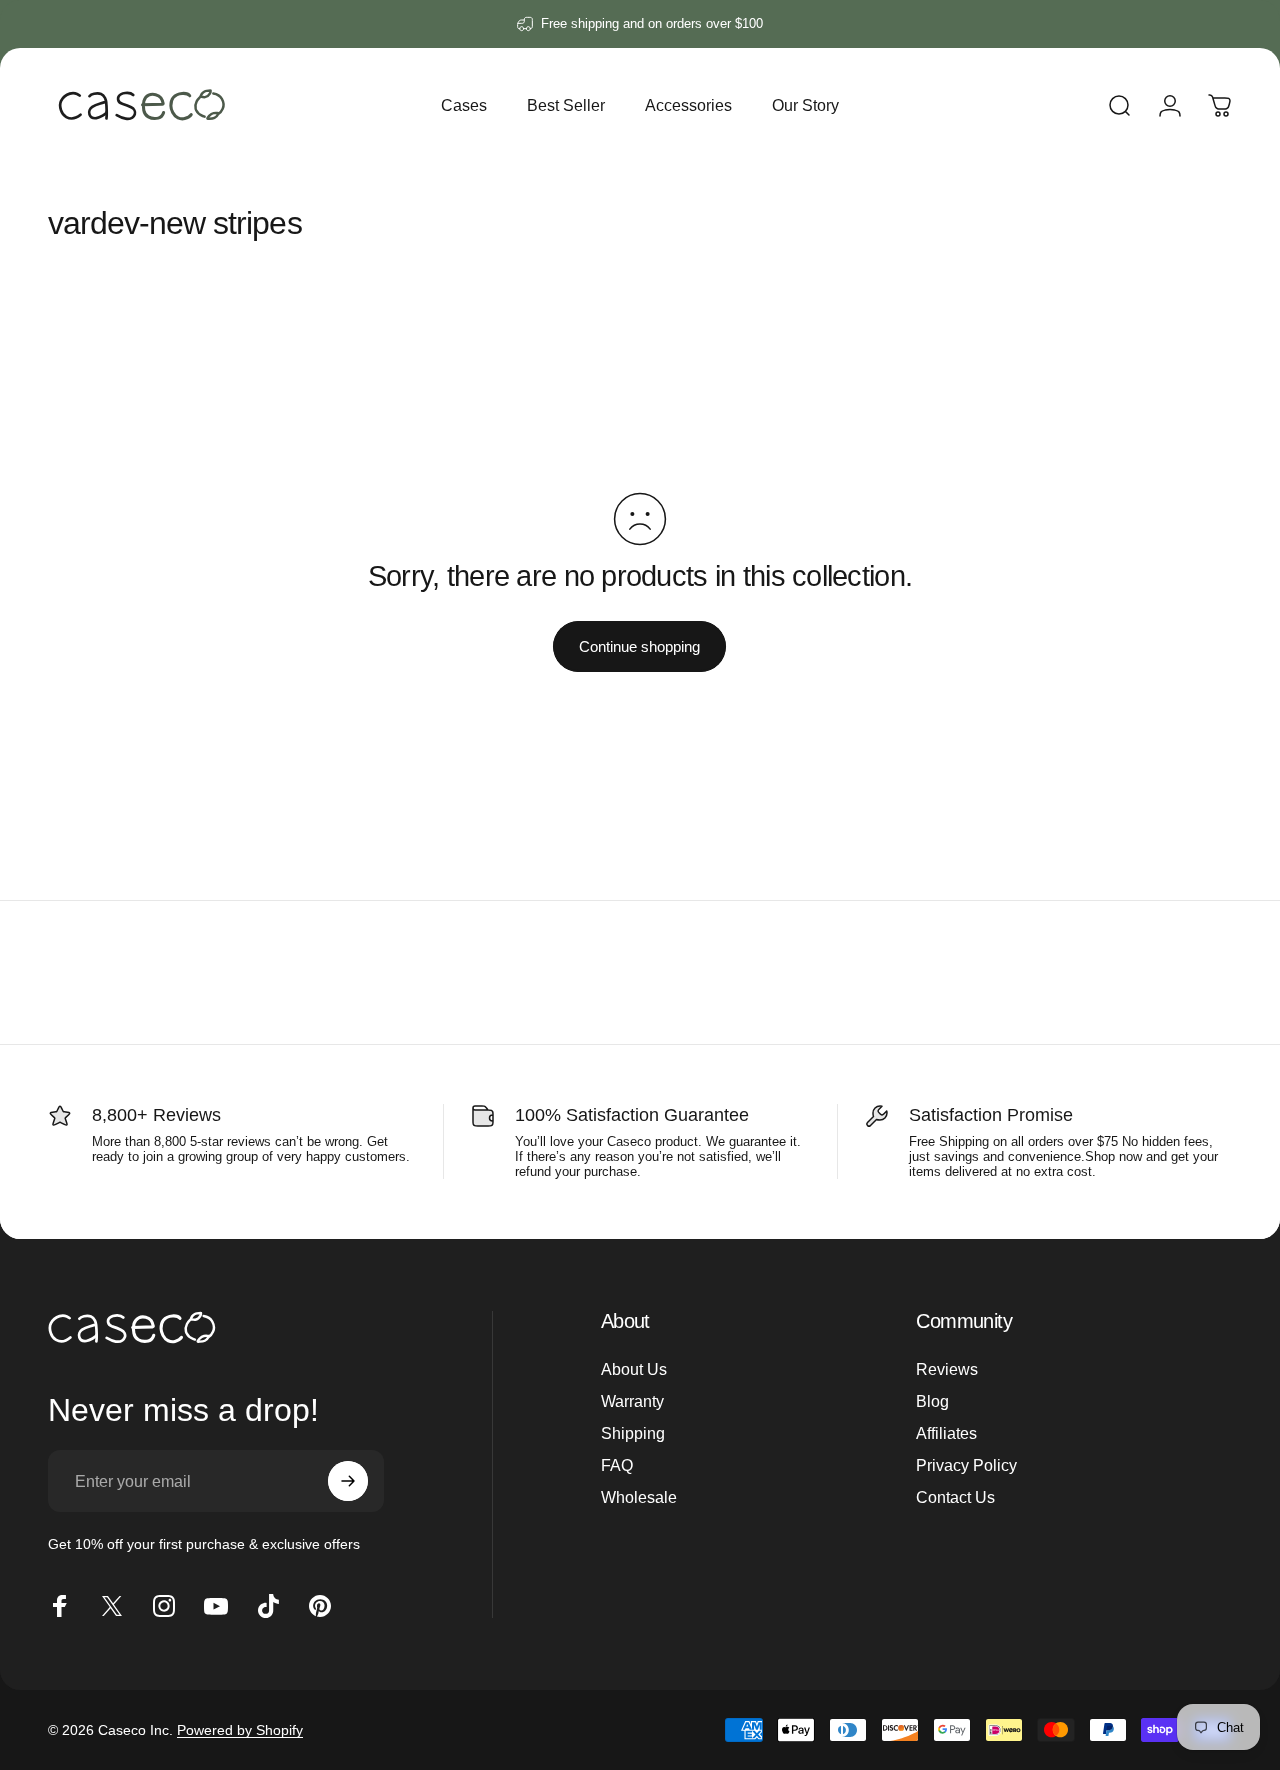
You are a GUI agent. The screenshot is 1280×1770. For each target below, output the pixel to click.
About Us (634, 1369)
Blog (932, 1401)
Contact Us (955, 1497)
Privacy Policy (966, 1465)
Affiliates (946, 1433)
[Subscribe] (348, 1481)
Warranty (632, 1401)
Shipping (633, 1433)
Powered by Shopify (240, 1730)
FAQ (617, 1465)
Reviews (947, 1369)
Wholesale (639, 1497)
